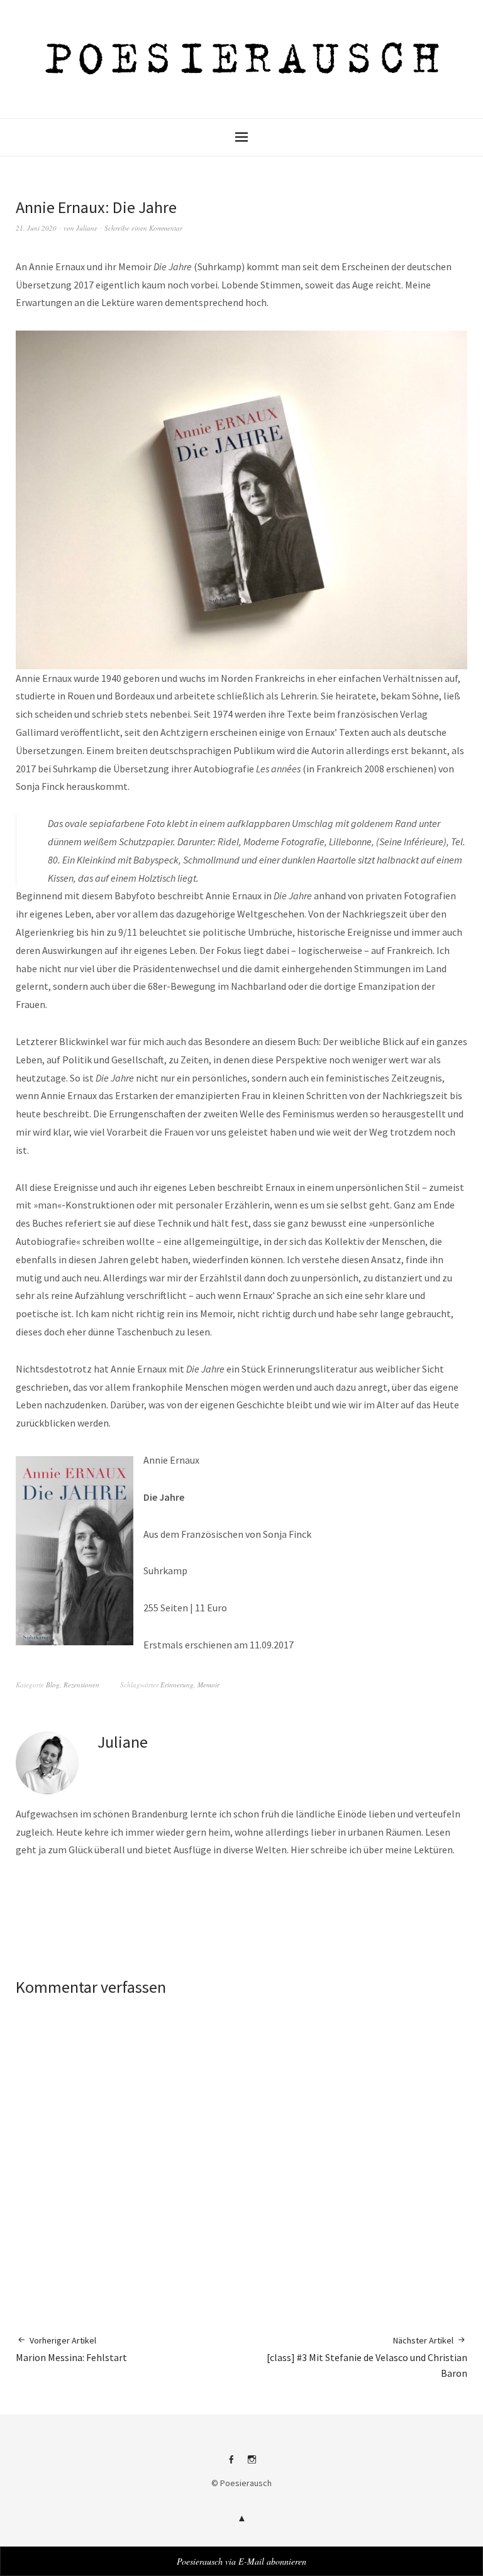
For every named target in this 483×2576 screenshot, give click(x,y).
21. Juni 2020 (36, 228)
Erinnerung (177, 1685)
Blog (53, 1685)
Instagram (252, 2464)
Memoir (208, 1685)
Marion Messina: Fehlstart (71, 2349)
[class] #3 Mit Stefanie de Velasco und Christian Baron (367, 2357)
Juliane (87, 228)
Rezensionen (81, 1685)
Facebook (231, 2464)
